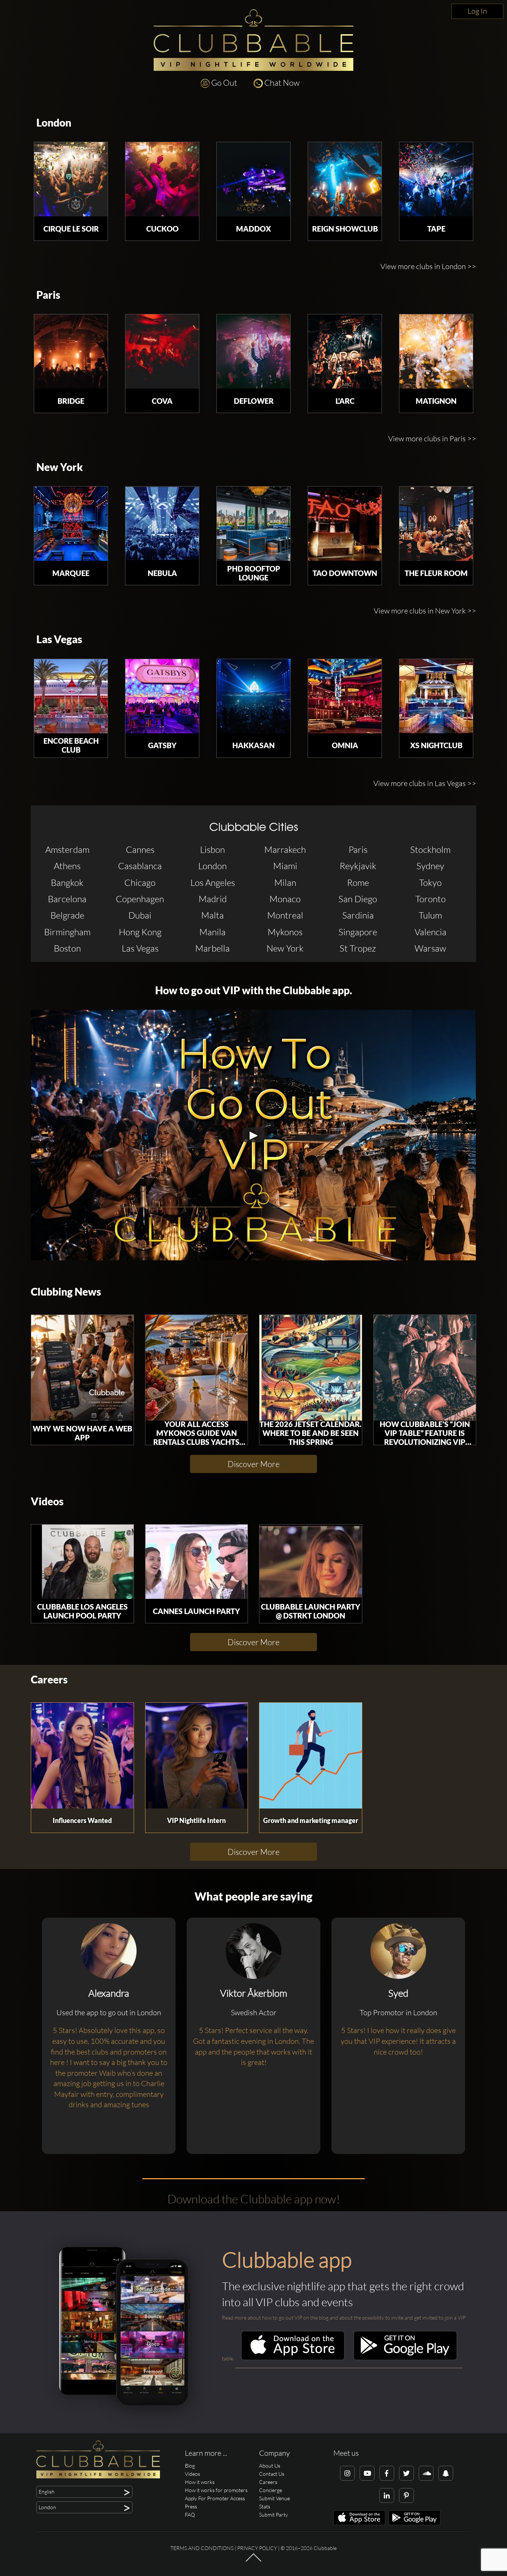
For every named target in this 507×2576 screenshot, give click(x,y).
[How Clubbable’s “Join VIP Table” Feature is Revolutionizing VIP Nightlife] (425, 1368)
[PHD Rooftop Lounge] (253, 524)
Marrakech (285, 850)
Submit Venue (274, 2498)
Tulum (430, 915)
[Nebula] (162, 524)
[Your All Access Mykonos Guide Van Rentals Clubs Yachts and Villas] (197, 1368)
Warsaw (430, 948)
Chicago (140, 883)
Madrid (213, 899)
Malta (212, 915)
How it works (200, 2482)
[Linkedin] (387, 2495)
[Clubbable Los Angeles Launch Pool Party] (82, 1562)
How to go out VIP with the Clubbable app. (254, 990)
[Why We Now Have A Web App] (82, 1368)
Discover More (253, 1464)
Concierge (271, 2490)
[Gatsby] (162, 696)
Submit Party (274, 2515)
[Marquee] (71, 524)
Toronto (431, 899)
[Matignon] (436, 351)
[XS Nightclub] (436, 696)
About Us (270, 2466)
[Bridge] (71, 351)
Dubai (140, 915)
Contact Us (272, 2474)
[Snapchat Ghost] (446, 2473)
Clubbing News (66, 1292)
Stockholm (430, 850)
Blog (190, 2466)
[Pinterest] (406, 2495)
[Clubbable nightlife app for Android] (405, 2358)
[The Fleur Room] (436, 524)
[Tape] (436, 179)
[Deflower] (253, 351)
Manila (212, 932)
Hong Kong (140, 932)
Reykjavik (358, 866)
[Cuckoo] (162, 179)
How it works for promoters (216, 2490)
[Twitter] (406, 2473)
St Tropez (358, 948)
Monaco (285, 899)
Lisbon (212, 850)
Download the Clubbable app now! (254, 2199)
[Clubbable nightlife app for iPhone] (293, 2358)
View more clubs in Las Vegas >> (425, 783)
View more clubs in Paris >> (432, 438)
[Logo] (253, 40)
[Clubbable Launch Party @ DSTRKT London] (311, 1562)
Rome (358, 883)
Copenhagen (140, 899)
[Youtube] (367, 2473)
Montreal (285, 915)
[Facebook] (387, 2473)
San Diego (358, 899)
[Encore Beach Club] (71, 696)
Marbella (212, 948)
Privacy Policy (257, 2548)
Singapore (358, 932)
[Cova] (162, 351)
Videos (47, 1501)
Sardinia (358, 915)
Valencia (431, 932)
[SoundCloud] (426, 2473)
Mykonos (285, 932)
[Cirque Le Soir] (71, 179)
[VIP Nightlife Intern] (197, 1756)
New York (60, 467)
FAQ (190, 2515)
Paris (48, 295)
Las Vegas (59, 639)
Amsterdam (67, 850)
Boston (67, 948)
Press (191, 2506)
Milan (285, 883)
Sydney (430, 866)
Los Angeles (213, 883)
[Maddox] (253, 179)
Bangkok (67, 883)
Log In (477, 11)
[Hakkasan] (253, 696)
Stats (265, 2506)
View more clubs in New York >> (425, 611)
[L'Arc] (345, 351)
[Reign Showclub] (345, 179)
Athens (67, 866)
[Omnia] (345, 696)
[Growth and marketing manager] (311, 1756)
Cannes (140, 850)
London (54, 123)
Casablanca (140, 866)
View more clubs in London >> (428, 266)
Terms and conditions (202, 2548)
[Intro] (253, 2561)
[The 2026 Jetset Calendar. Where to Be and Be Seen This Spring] (311, 1368)
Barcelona (67, 899)
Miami (285, 866)
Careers (49, 1680)
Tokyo (430, 883)
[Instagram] (347, 2473)
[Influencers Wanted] (82, 1756)
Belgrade (67, 915)
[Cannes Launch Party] (197, 1562)
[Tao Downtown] (345, 524)
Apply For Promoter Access (215, 2498)
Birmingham (67, 932)
